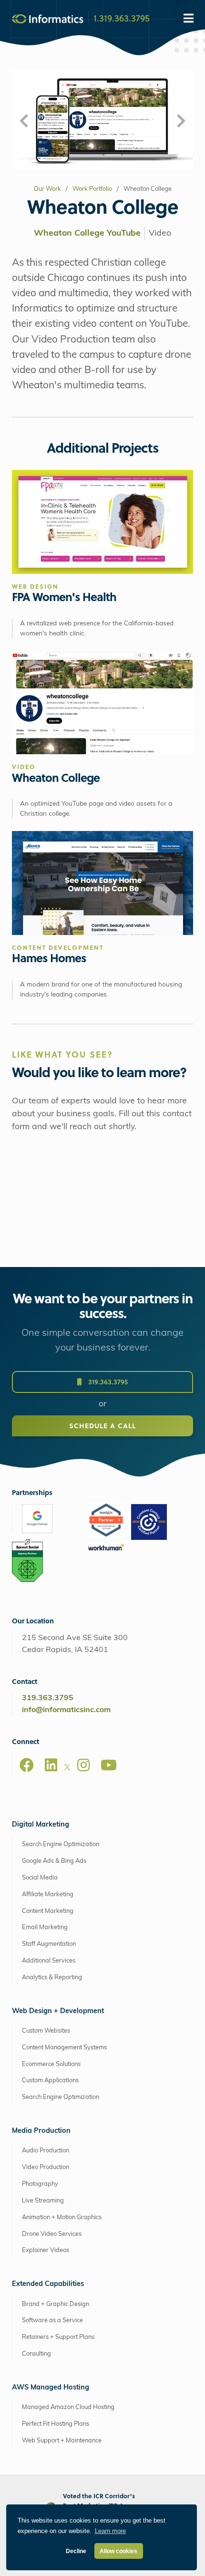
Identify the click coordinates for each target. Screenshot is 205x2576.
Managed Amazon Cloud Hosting (68, 2407)
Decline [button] (76, 2551)
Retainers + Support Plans (58, 2337)
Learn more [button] (110, 2531)
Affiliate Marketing (48, 1895)
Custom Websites (46, 2031)
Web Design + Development (58, 2011)
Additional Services (49, 1961)
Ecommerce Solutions (51, 2064)
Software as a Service (52, 2321)
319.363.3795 (107, 1382)
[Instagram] (83, 1765)
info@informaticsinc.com (66, 1710)
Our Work (47, 189)
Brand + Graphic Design (56, 2304)
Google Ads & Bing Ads (54, 1861)
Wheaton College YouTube (87, 234)
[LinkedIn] (51, 1765)
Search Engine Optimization (61, 1844)
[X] (67, 1769)
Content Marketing (48, 1911)
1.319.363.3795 (122, 18)
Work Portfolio (92, 189)
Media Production (41, 2131)
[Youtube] (109, 1765)
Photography (40, 2184)
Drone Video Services (52, 2234)
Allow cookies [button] (118, 2551)
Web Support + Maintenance (62, 2441)
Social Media (40, 1878)
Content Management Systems (64, 2048)
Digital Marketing (41, 1825)
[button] (24, 122)
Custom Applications (50, 2081)
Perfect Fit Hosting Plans (56, 2424)
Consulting (36, 2354)
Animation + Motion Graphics (62, 2218)
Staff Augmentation (49, 1944)
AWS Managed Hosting (51, 2388)
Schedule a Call (102, 1426)
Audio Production (46, 2151)
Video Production (46, 2167)
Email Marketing (45, 1927)
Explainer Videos (46, 2250)
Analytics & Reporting (52, 1978)
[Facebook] (27, 1765)
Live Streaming (43, 2201)
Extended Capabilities (48, 2284)
